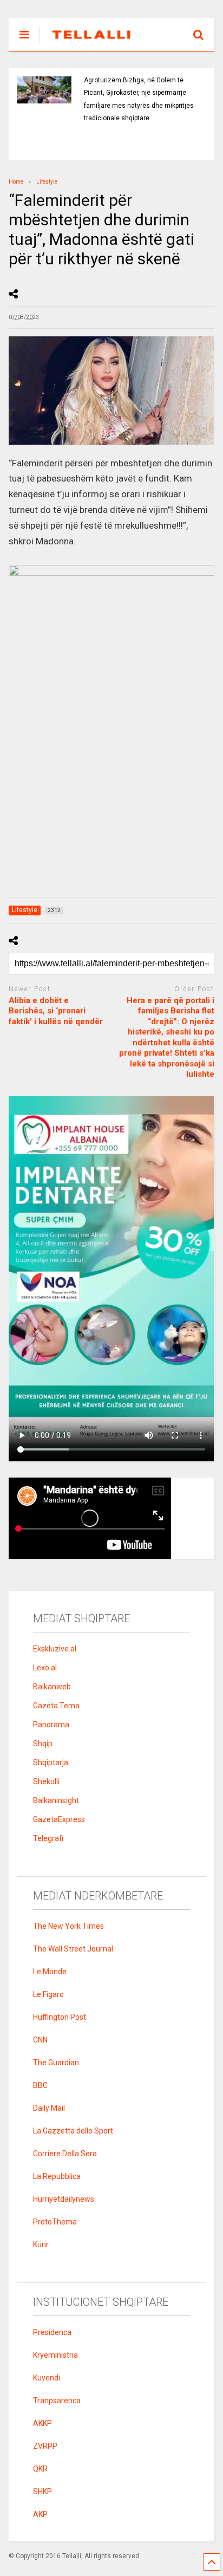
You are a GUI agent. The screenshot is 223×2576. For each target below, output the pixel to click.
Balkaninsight (56, 1800)
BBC (40, 2085)
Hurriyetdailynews (64, 2199)
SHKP (42, 2492)
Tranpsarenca (57, 2401)
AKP (40, 2514)
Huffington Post (60, 2017)
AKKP (42, 2423)
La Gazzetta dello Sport (73, 2131)
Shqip (43, 1744)
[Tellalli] (86, 43)
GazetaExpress (59, 1819)
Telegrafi (48, 1838)
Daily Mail (49, 2108)
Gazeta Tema (56, 1706)
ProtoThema (55, 2222)
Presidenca (52, 2332)
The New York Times (68, 1926)
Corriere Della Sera (65, 2154)
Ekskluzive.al (55, 1649)
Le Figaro (48, 1994)
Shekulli (46, 1781)
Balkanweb (52, 1687)
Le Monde (50, 1972)
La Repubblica (57, 2176)
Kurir (41, 2245)
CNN (40, 2040)
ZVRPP (45, 2446)
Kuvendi (47, 2378)
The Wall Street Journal (73, 1949)
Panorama (51, 1725)
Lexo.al (45, 1668)
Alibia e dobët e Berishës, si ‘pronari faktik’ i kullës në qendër (56, 1011)
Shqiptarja (51, 1762)
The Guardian (56, 2063)
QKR (40, 2469)
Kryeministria (55, 2355)
